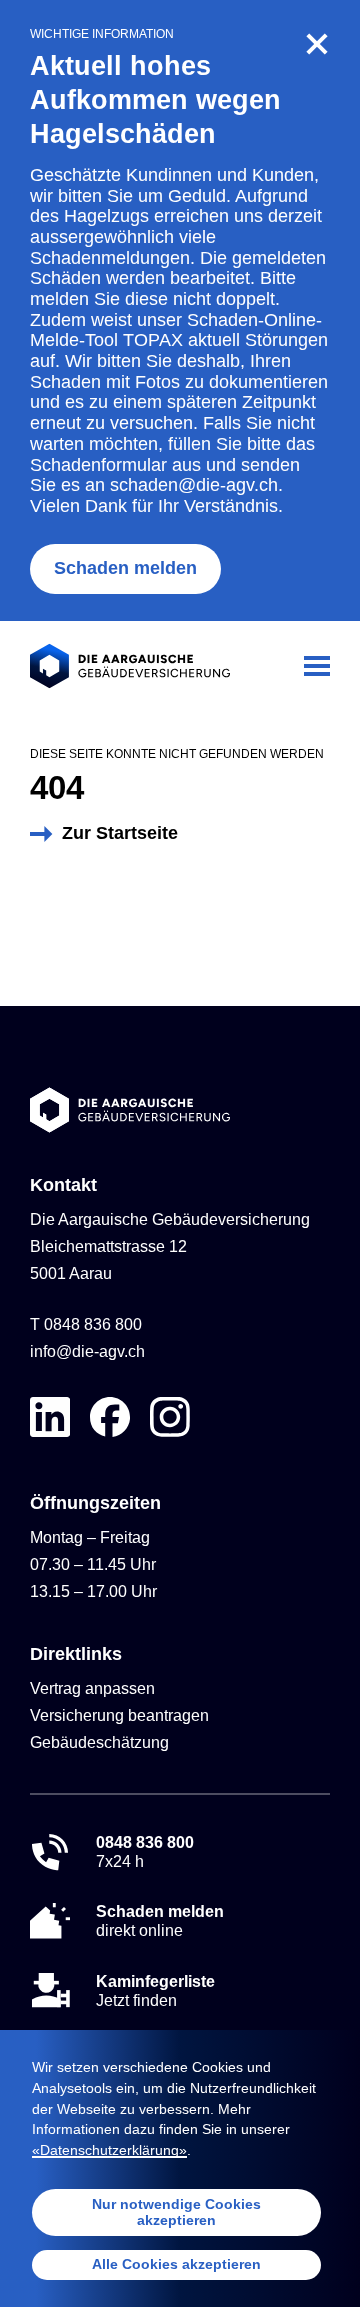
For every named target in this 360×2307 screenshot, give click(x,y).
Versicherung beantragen (119, 1715)
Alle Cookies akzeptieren (176, 2264)
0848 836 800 (93, 1324)
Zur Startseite (120, 833)
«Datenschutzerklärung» (109, 2150)
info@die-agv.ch (87, 1351)
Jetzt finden (155, 1991)
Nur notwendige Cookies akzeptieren (176, 2212)
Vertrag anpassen (92, 1688)
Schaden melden (125, 568)
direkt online (160, 1921)
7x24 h (145, 1852)
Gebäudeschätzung (99, 1742)
